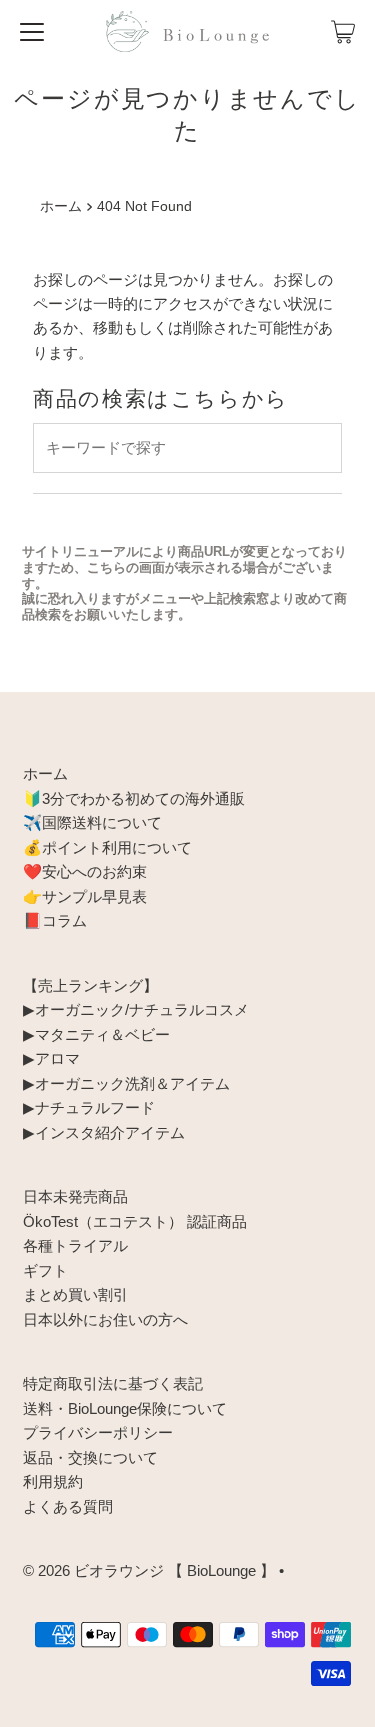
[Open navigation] (32, 32)
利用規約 (53, 1481)
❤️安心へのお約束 (85, 871)
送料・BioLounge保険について (125, 1408)
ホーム (61, 206)
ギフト (45, 1270)
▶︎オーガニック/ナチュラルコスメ (136, 1009)
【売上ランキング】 (90, 985)
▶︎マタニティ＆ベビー (96, 1034)
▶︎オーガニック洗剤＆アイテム (126, 1083)
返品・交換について (90, 1457)
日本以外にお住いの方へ (105, 1319)
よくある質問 (68, 1506)
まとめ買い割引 (75, 1294)
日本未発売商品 (75, 1196)
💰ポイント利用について (107, 847)
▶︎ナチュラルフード (89, 1107)
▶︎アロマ (51, 1058)
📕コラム (55, 920)
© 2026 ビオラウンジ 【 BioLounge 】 (149, 1570)
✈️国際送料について (92, 822)
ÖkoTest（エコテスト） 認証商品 (135, 1221)
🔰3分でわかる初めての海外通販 (134, 798)
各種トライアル (75, 1245)
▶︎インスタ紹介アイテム (104, 1132)
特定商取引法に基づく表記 (113, 1383)
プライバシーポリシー (98, 1432)
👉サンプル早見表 (85, 896)
